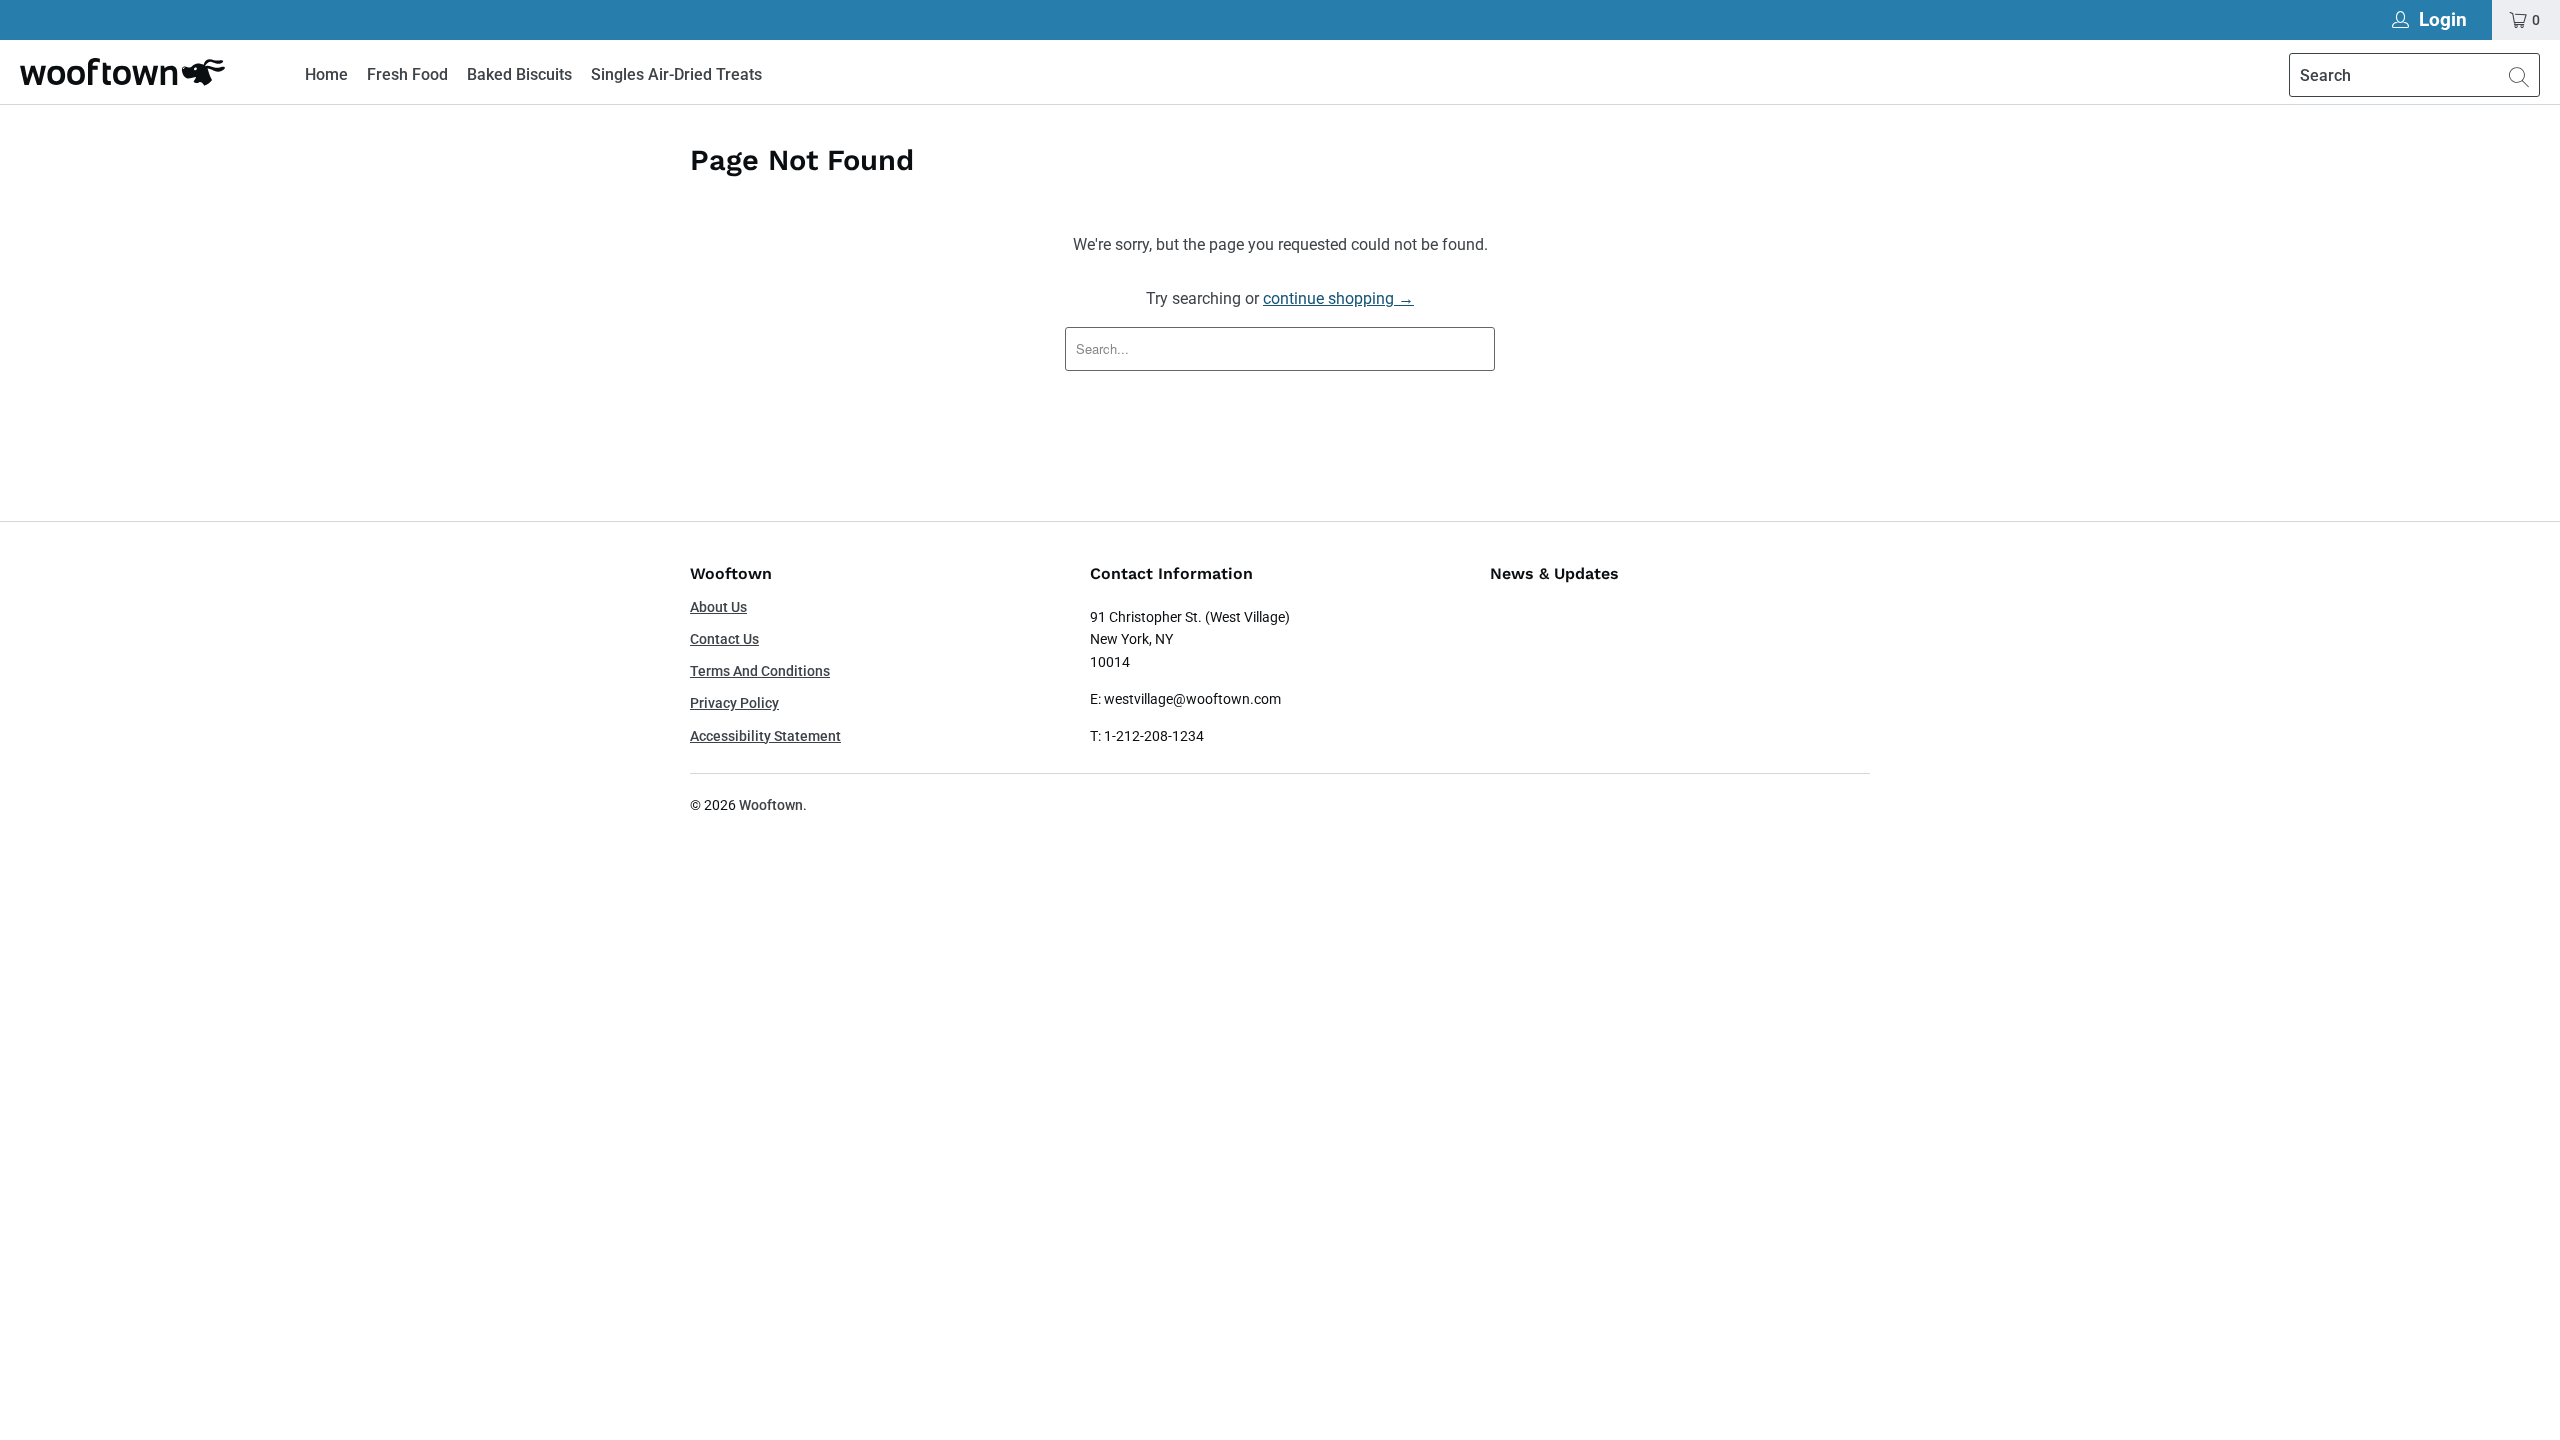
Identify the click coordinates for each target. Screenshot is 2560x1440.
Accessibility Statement (765, 736)
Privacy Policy (734, 703)
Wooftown (771, 805)
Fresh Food (407, 74)
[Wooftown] (122, 72)
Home (326, 74)
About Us (718, 607)
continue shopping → (1338, 298)
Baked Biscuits (519, 74)
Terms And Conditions (760, 671)
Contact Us (724, 639)
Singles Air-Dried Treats (676, 74)
